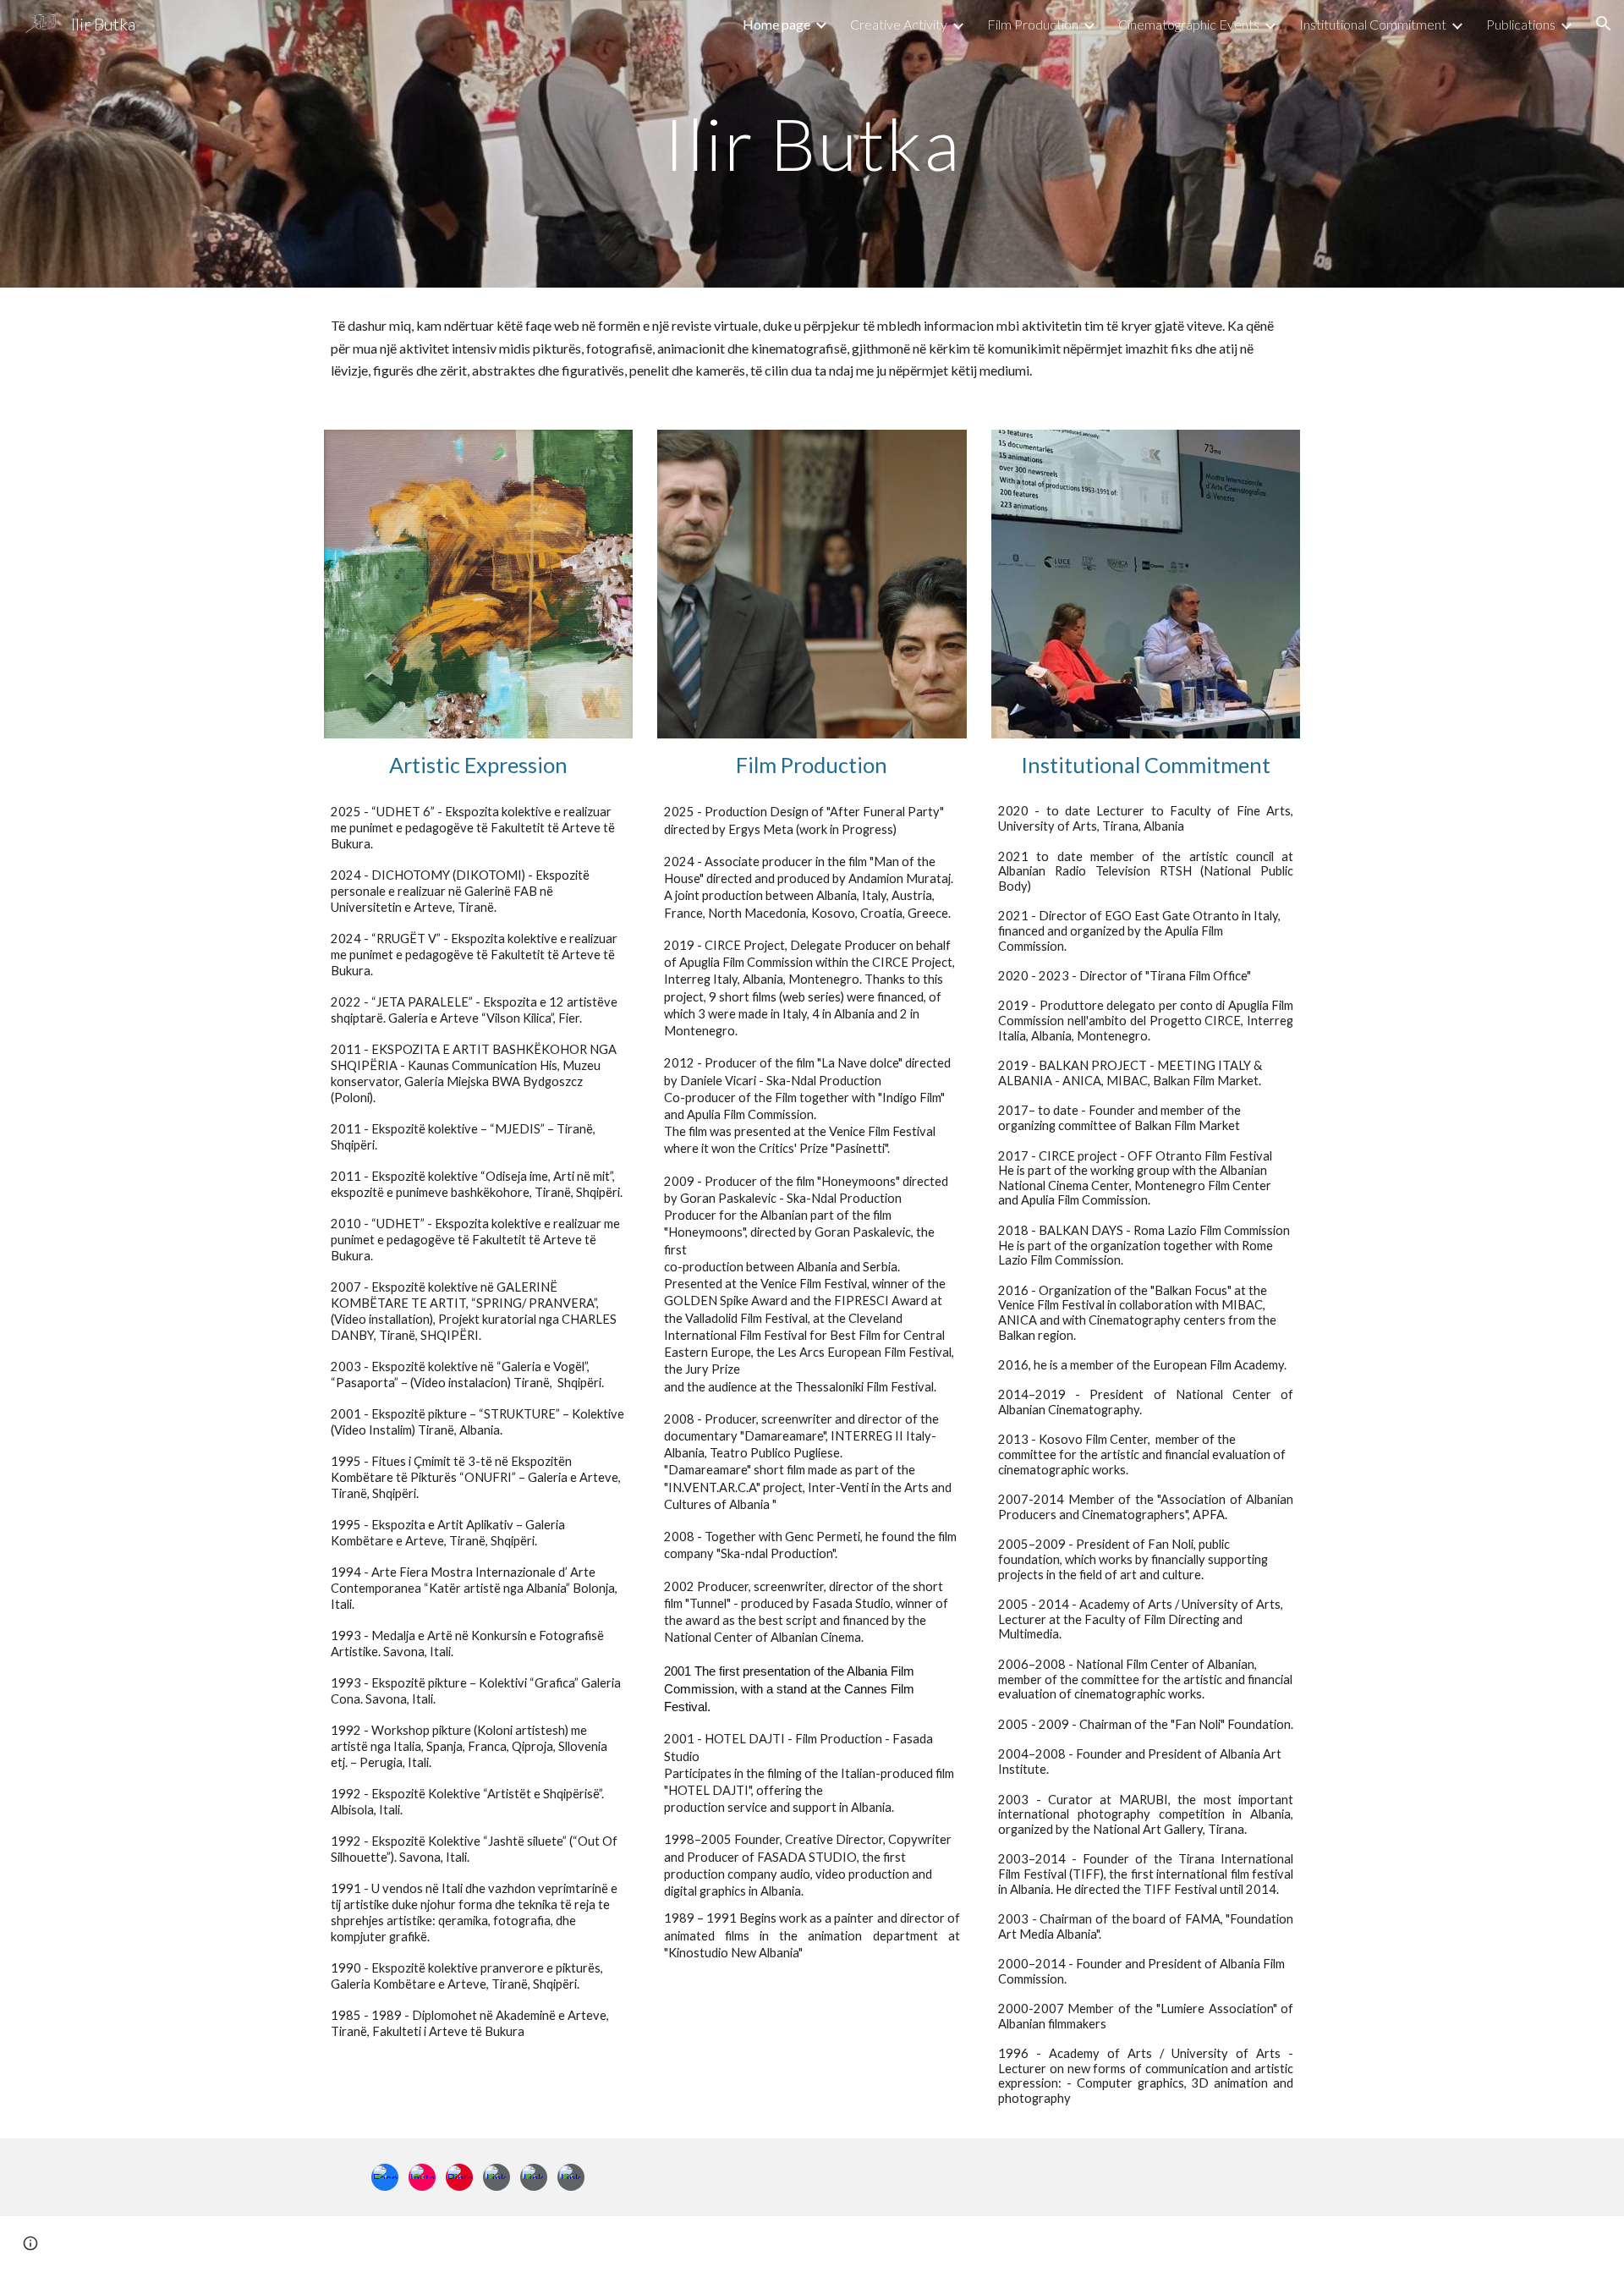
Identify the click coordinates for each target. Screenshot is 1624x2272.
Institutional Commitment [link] (1373, 24)
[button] (1604, 24)
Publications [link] (1521, 24)
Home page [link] (776, 24)
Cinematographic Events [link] (1189, 24)
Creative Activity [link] (899, 24)
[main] (812, 143)
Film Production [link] (1033, 24)
